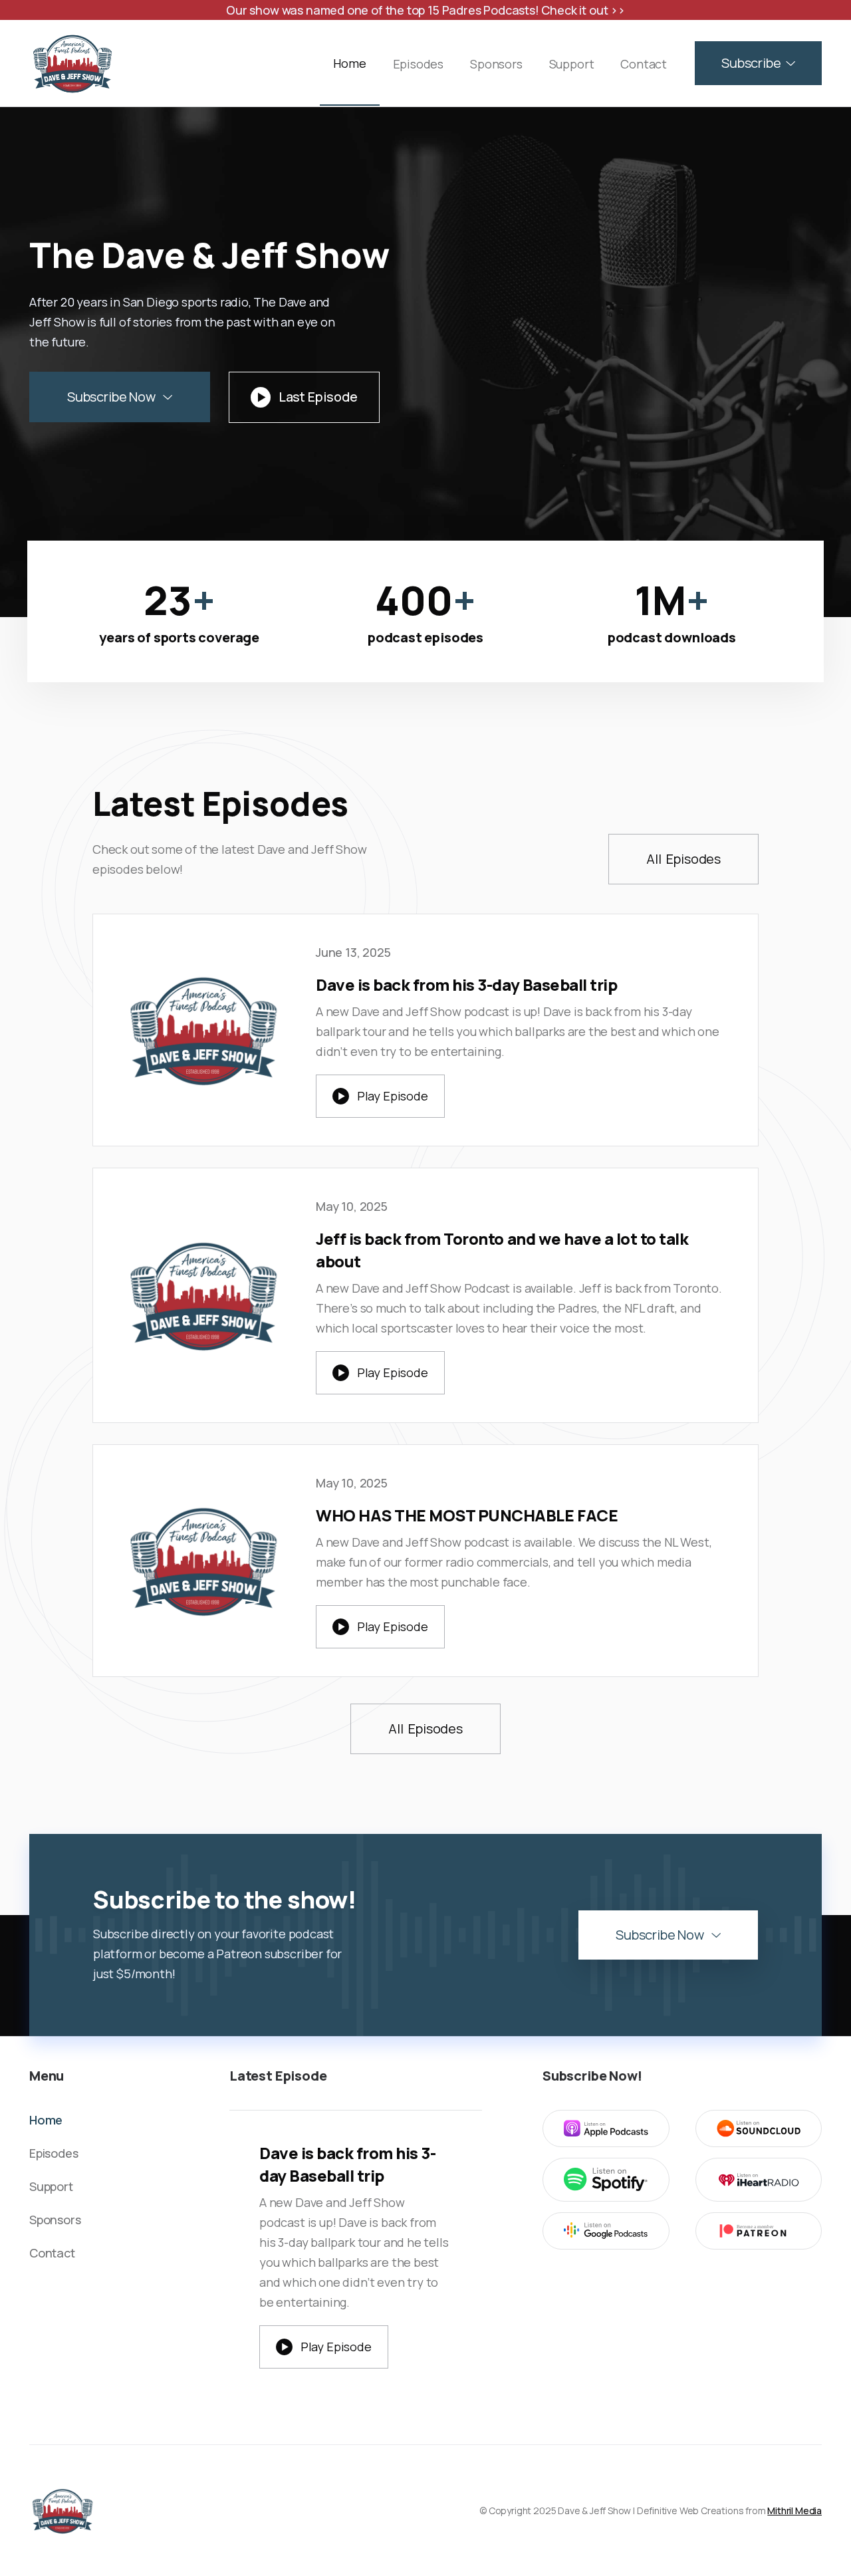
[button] (758, 63)
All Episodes (683, 859)
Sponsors (496, 64)
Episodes (419, 64)
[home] (72, 63)
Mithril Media (794, 2511)
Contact (644, 64)
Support (572, 64)
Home (349, 63)
